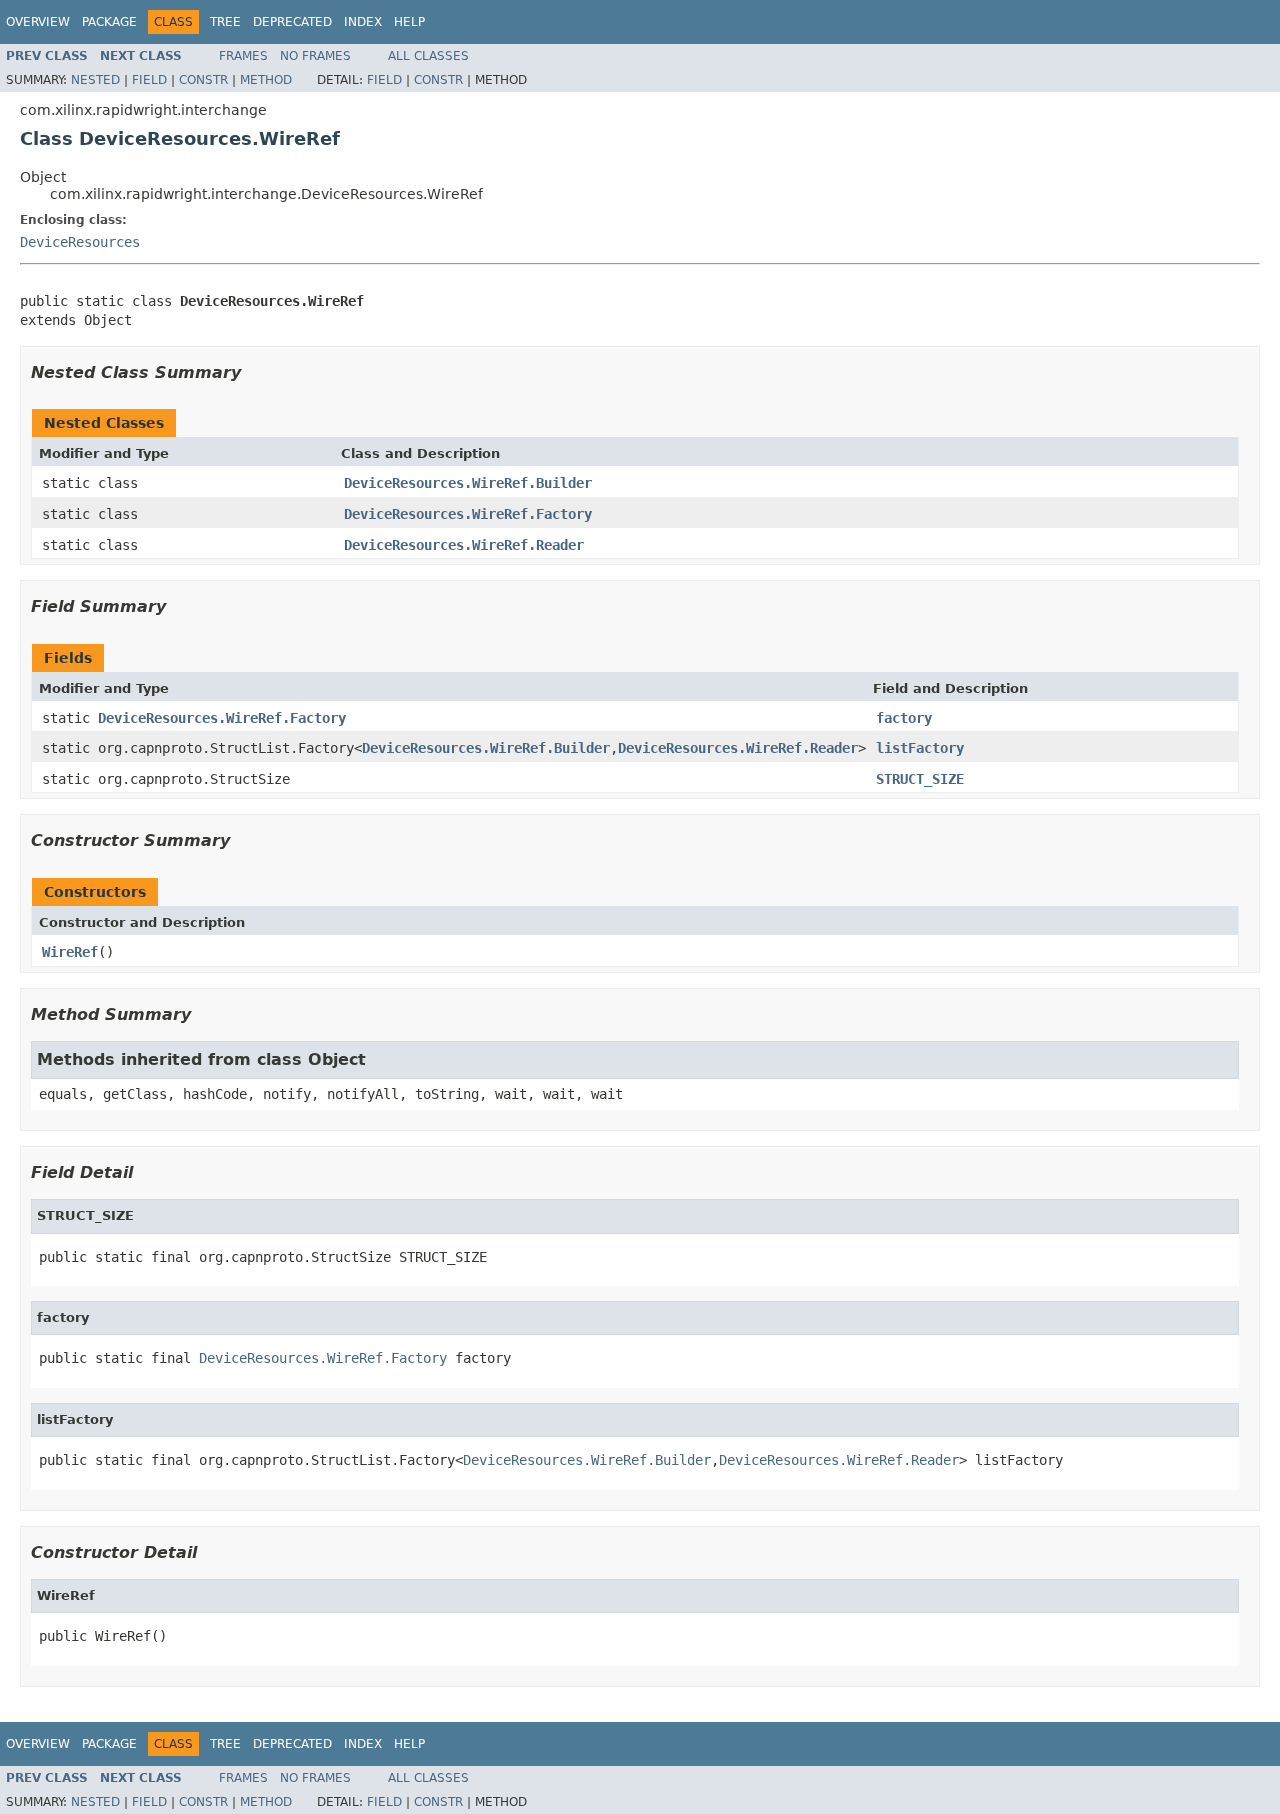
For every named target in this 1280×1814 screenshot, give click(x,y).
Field (149, 80)
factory (904, 718)
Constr (203, 80)
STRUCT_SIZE (920, 779)
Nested (95, 80)
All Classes (428, 56)
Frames (243, 56)
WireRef (70, 952)
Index (363, 22)
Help (409, 22)
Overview (38, 22)
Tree (225, 22)
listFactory (920, 748)
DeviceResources (80, 242)
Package (109, 22)
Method (266, 80)
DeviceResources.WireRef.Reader (464, 545)
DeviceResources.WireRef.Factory (468, 514)
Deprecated (292, 22)
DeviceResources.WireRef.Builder (468, 483)
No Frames (315, 56)
